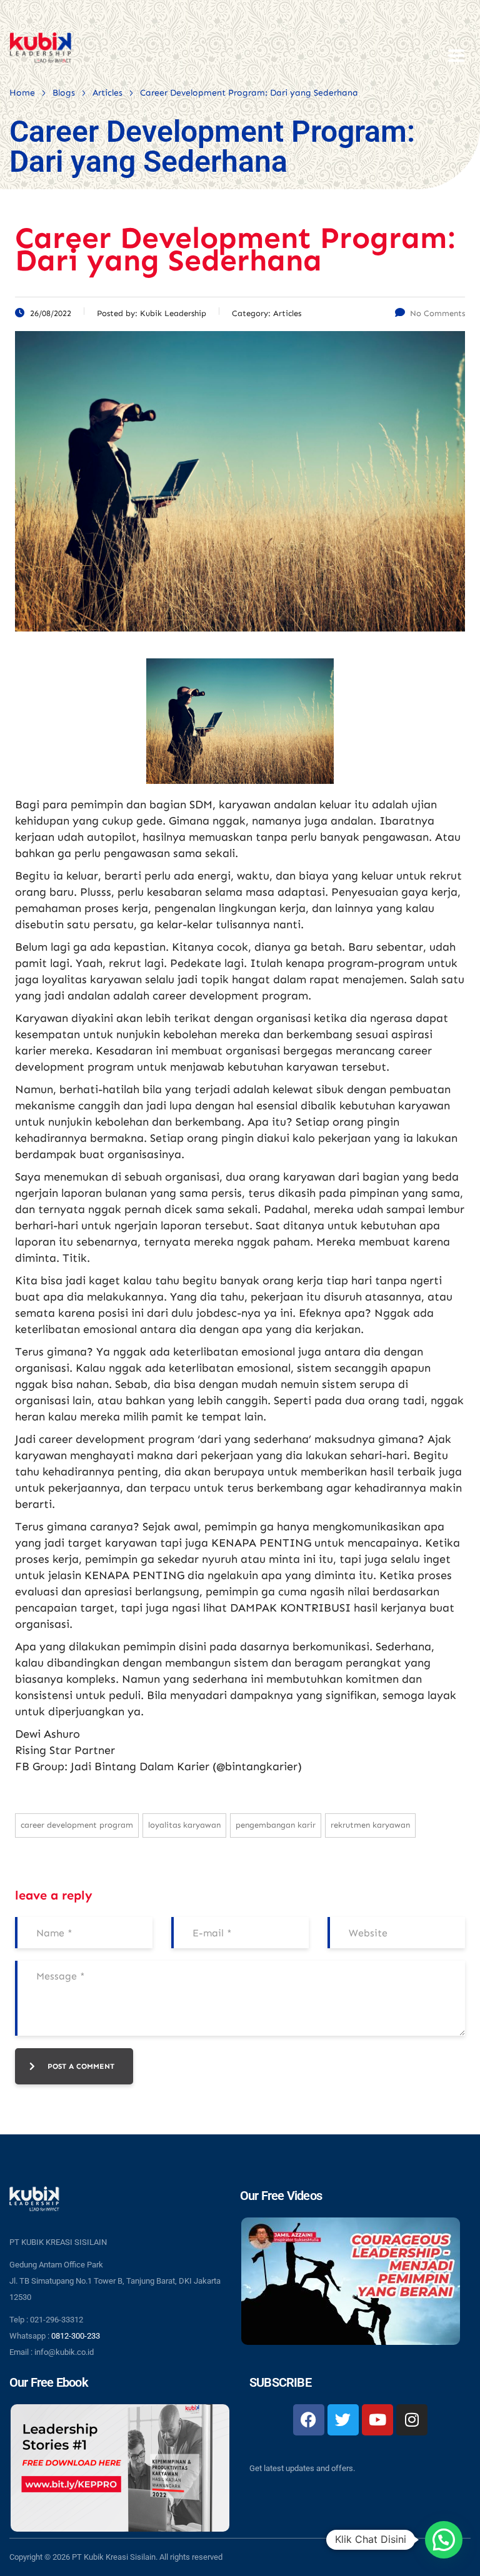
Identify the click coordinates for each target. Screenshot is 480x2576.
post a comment (81, 2066)
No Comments (437, 313)
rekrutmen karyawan (370, 1825)
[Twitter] (343, 2420)
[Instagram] (412, 2420)
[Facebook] (309, 2420)
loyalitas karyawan (184, 1825)
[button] (444, 2540)
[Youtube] (377, 2420)
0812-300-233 (76, 2336)
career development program (77, 1825)
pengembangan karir (276, 1825)
